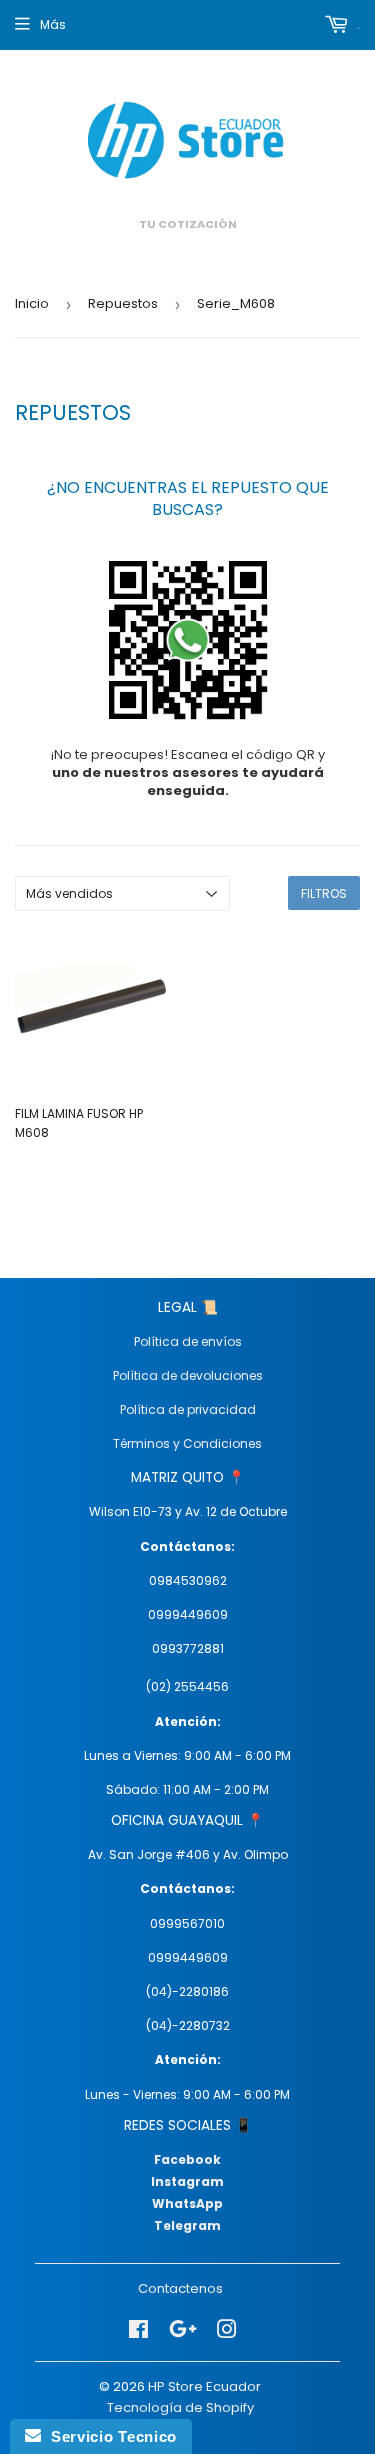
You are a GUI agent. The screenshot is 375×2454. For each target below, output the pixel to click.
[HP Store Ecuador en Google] (183, 2330)
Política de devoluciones (188, 1375)
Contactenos (180, 2288)
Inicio (32, 303)
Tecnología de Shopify (180, 2407)
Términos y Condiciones (187, 1443)
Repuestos (123, 303)
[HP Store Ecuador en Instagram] (227, 2330)
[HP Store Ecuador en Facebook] (138, 2330)
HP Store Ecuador (204, 2386)
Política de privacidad (188, 1409)
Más (53, 24)
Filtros (324, 893)
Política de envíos (188, 1341)
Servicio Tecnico (109, 2436)
